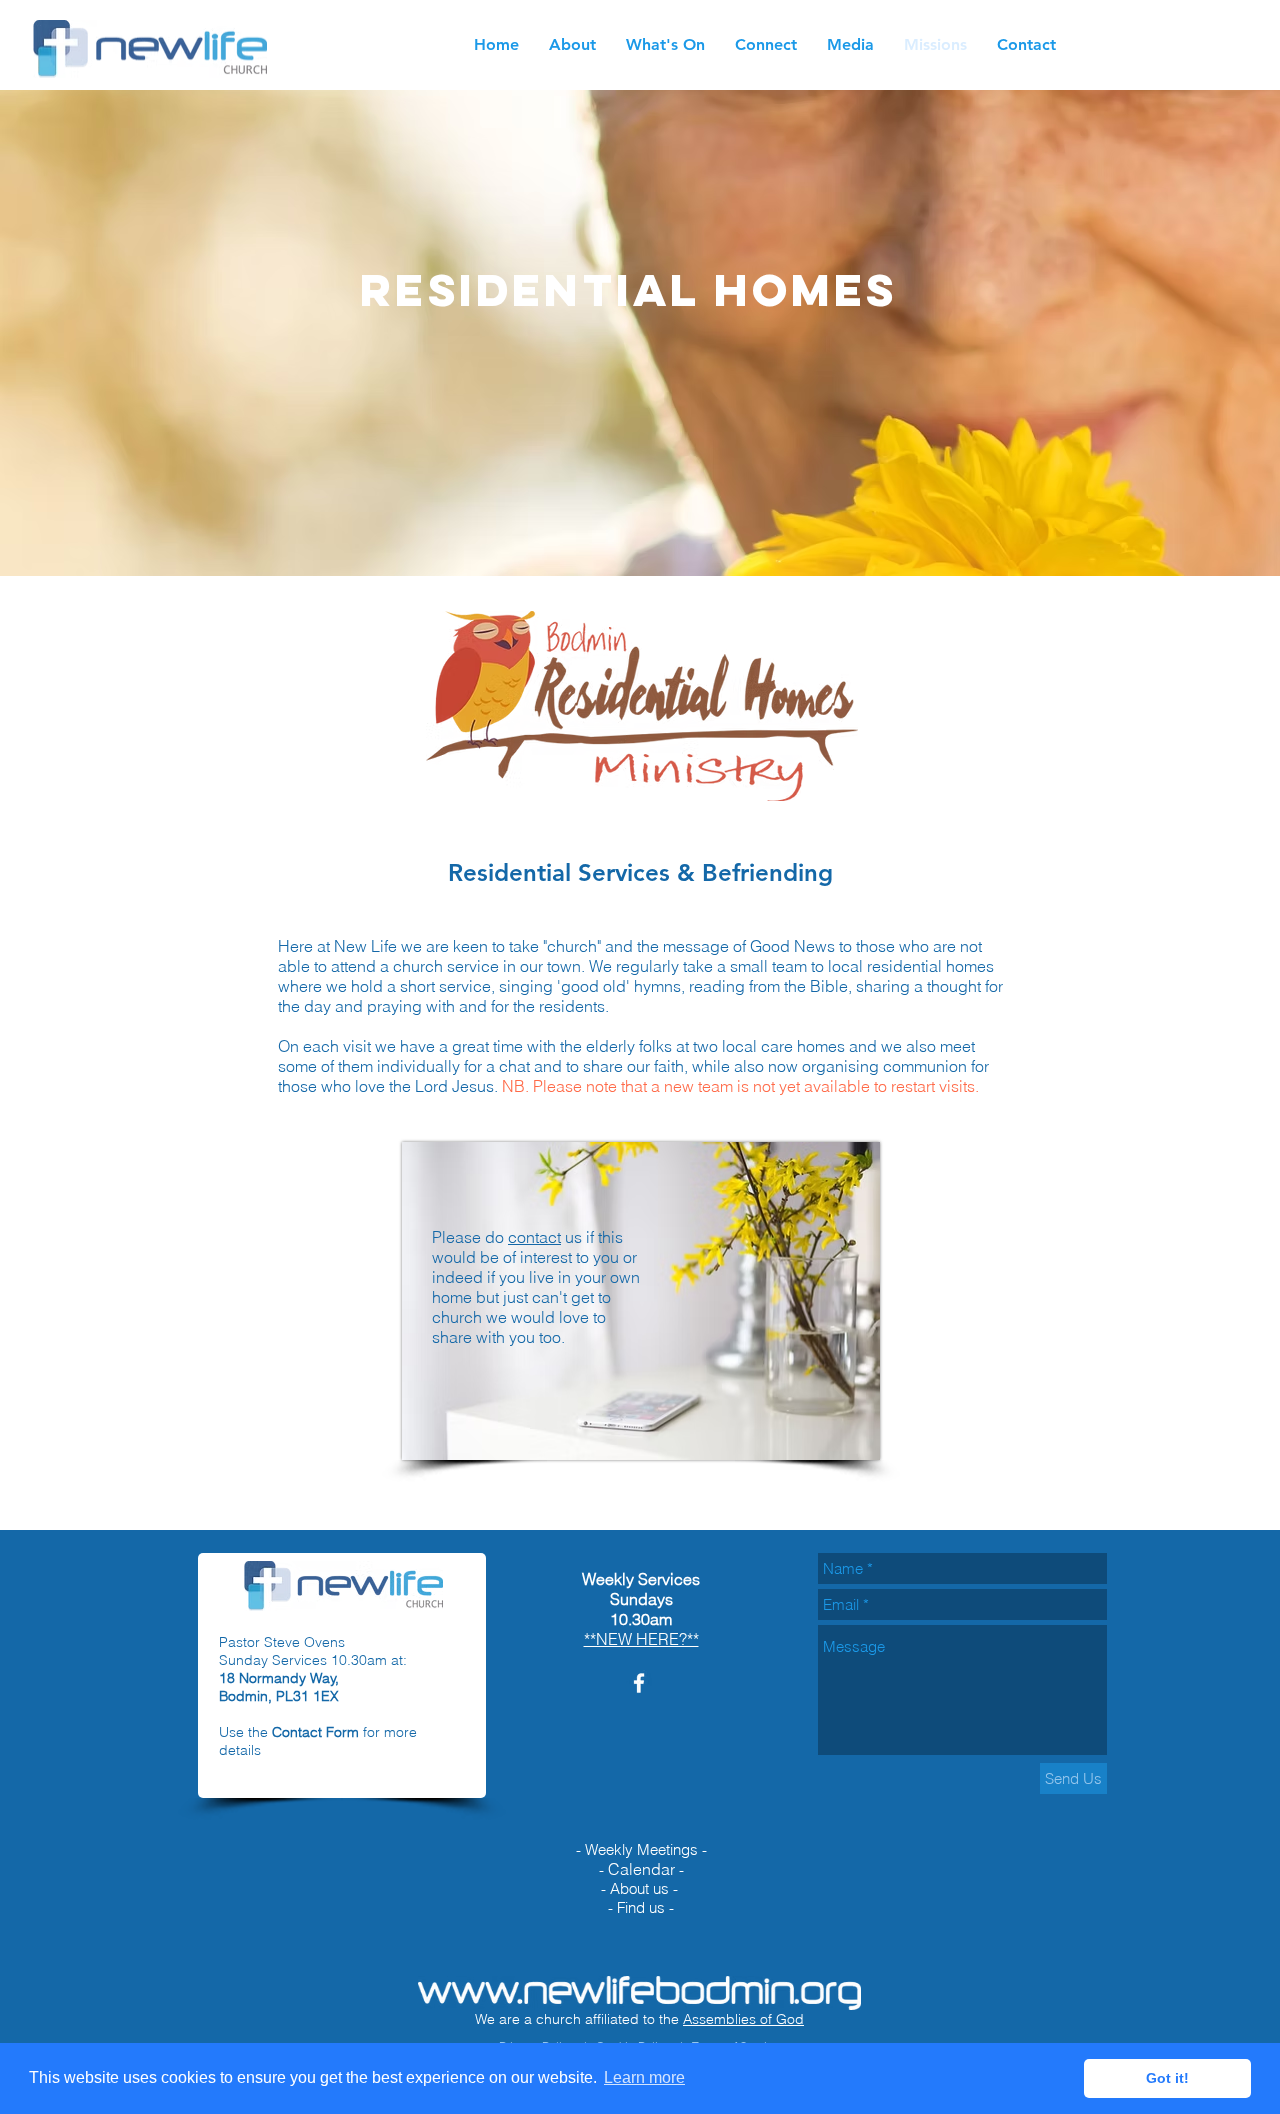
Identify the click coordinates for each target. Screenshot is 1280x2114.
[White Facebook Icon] (639, 1683)
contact (534, 1237)
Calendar (641, 1869)
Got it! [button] (1167, 2078)
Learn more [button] (644, 2077)
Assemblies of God (743, 2019)
